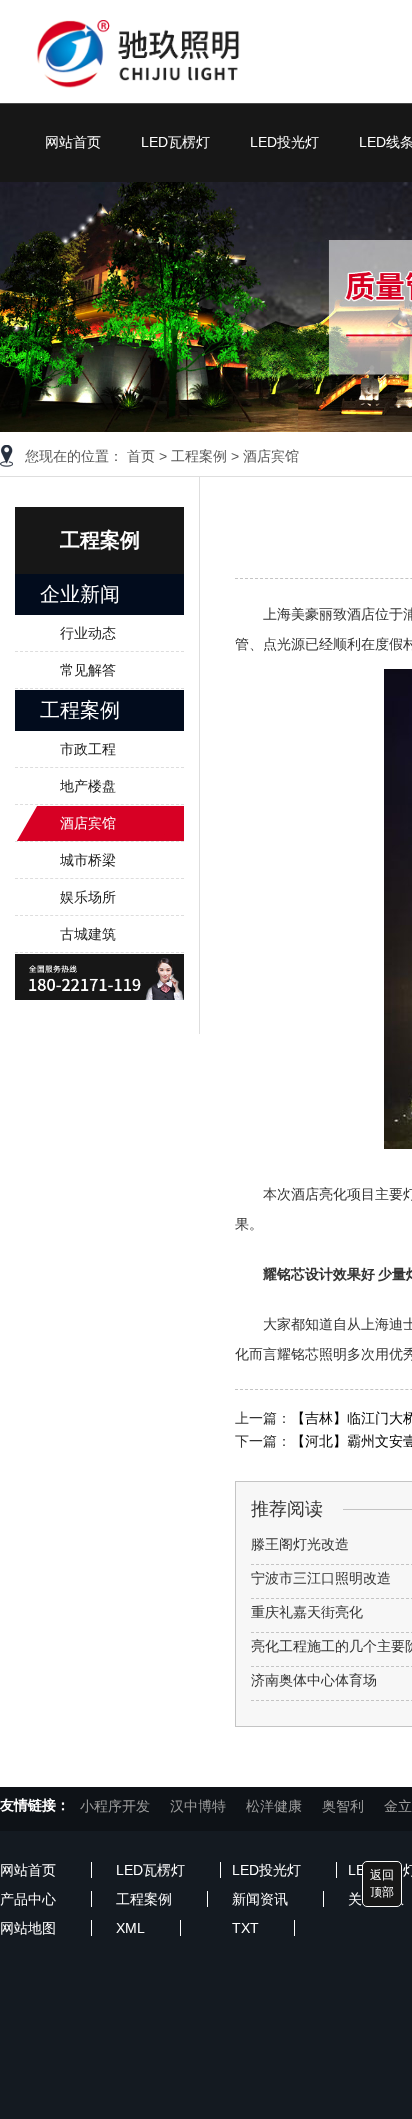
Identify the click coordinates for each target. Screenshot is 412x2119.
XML (130, 1928)
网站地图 (28, 1928)
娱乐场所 (88, 897)
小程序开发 (115, 1806)
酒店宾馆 (271, 456)
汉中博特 (198, 1806)
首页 (141, 456)
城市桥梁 (88, 860)
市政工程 (88, 749)
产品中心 (28, 1899)
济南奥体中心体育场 (314, 1680)
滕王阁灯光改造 (300, 1544)
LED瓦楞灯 (175, 142)
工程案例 (199, 456)
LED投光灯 (284, 142)
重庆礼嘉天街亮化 (307, 1612)
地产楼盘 (88, 786)
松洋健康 (274, 1806)
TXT (245, 1928)
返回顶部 (382, 1883)
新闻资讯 (260, 1899)
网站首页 (73, 142)
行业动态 (88, 633)
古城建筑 (88, 934)
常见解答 (88, 670)
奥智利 (343, 1806)
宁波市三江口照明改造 (321, 1578)
